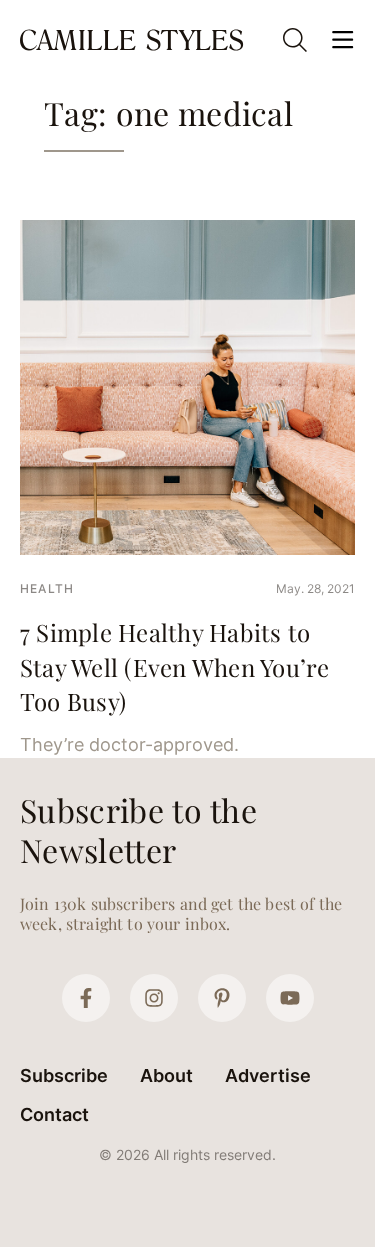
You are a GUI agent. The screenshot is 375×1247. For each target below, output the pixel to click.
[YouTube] (290, 998)
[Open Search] (295, 40)
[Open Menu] (343, 40)
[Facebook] (86, 998)
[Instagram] (154, 998)
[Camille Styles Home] (133, 40)
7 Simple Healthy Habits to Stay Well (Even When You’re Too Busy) (174, 666)
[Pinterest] (222, 998)
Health (47, 588)
